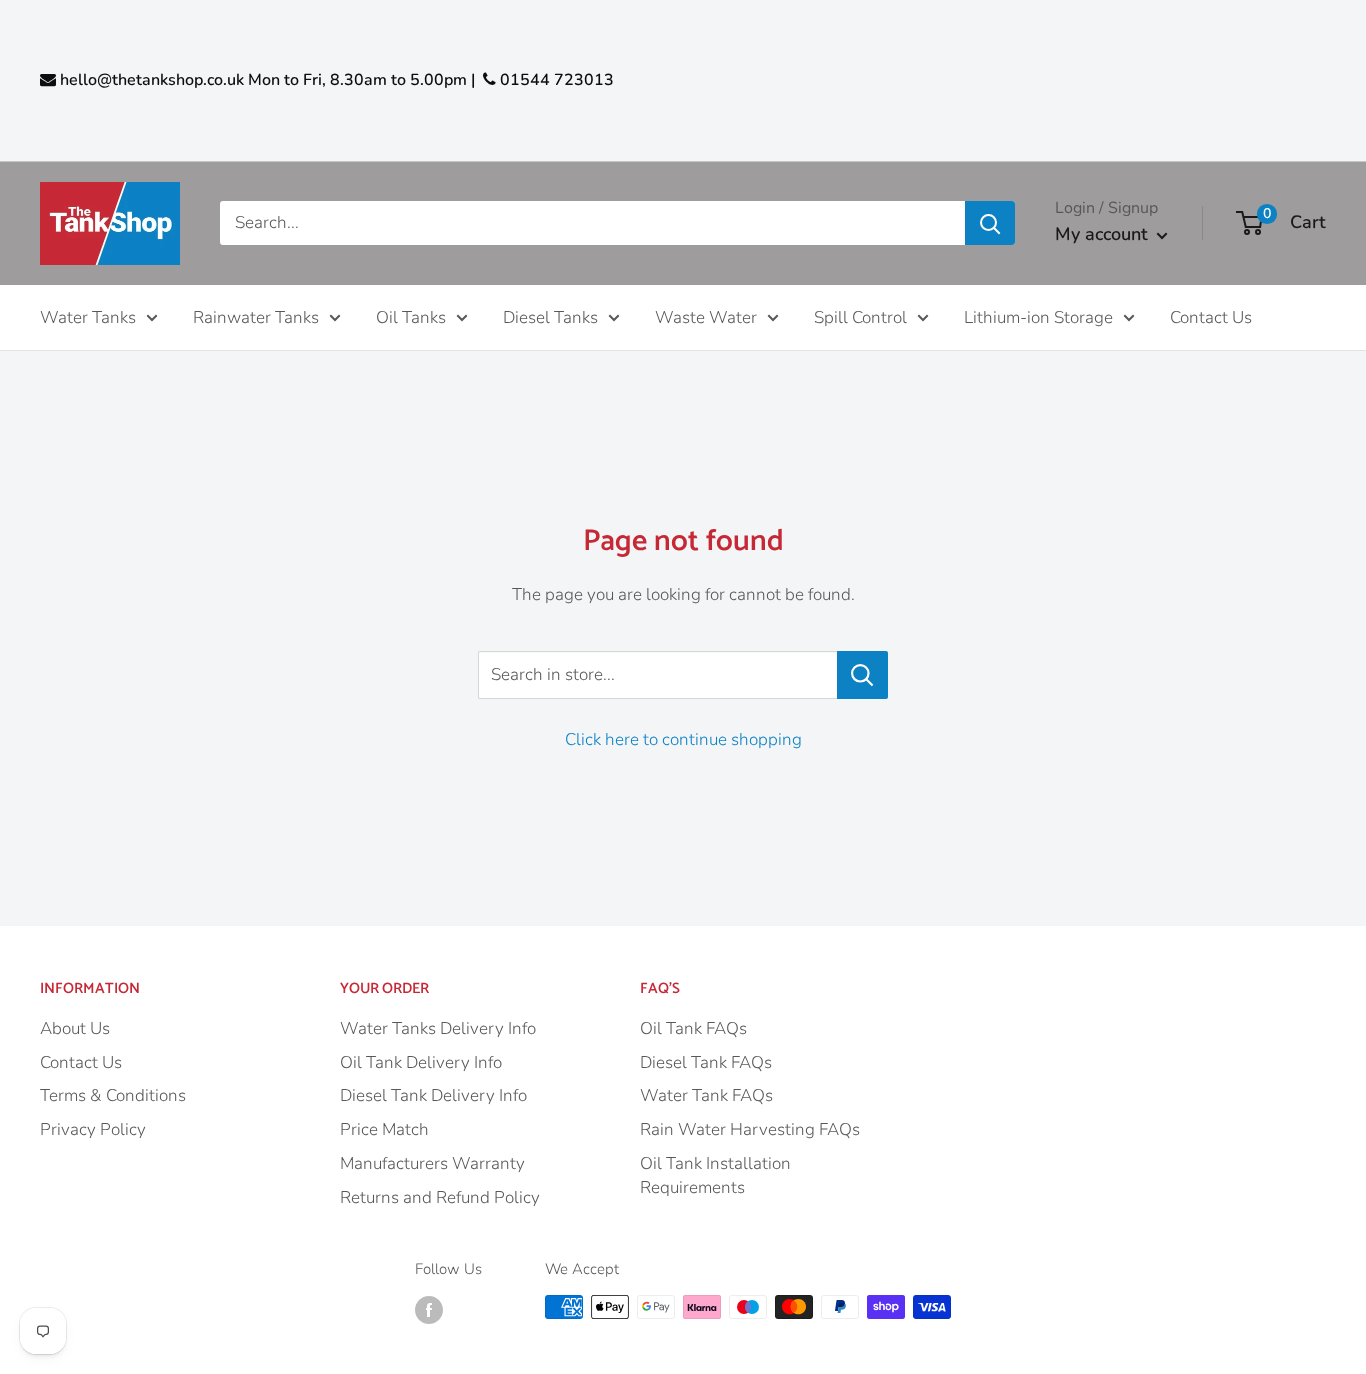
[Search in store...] (862, 675)
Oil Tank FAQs (693, 1028)
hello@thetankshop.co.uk (152, 80)
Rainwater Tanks (256, 316)
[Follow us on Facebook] (429, 1309)
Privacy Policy (93, 1129)
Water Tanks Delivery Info (438, 1028)
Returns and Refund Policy (440, 1197)
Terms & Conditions (113, 1095)
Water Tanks (88, 316)
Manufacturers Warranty (432, 1163)
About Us (75, 1028)
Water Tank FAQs (706, 1095)
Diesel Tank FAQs (706, 1062)
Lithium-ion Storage (1038, 316)
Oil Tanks (411, 316)
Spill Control (860, 316)
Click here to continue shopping (683, 739)
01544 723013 (555, 80)
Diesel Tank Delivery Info (433, 1095)
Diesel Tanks (550, 316)
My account (1101, 234)
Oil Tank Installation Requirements (715, 1175)
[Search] (990, 223)
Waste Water (706, 316)
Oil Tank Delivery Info (421, 1062)
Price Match (384, 1129)
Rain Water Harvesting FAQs (750, 1129)
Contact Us (1211, 316)
